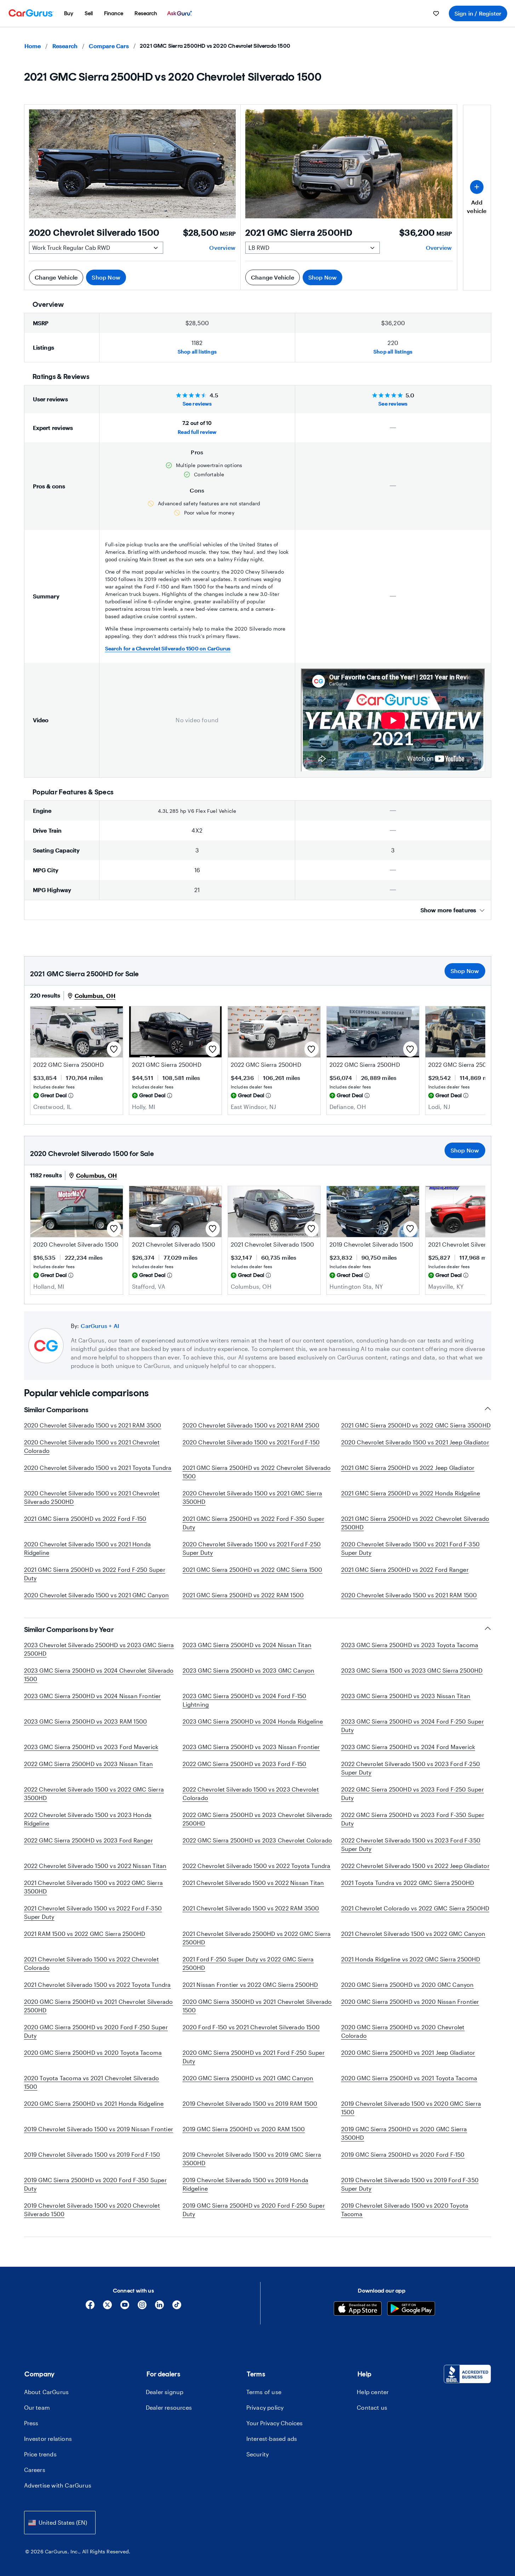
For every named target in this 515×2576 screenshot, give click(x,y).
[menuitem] (69, 13)
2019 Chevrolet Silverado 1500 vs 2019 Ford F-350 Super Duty (410, 2184)
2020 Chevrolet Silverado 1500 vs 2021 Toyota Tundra (98, 1468)
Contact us (372, 2407)
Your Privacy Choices (274, 2423)
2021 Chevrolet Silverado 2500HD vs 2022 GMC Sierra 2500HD (257, 1938)
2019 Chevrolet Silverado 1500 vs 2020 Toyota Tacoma (405, 2210)
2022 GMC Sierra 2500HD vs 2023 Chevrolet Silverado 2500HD (257, 1819)
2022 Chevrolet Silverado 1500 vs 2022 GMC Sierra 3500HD (94, 1793)
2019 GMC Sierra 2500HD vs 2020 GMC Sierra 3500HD (404, 2133)
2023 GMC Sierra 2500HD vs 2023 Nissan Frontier (251, 1747)
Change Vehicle (56, 277)
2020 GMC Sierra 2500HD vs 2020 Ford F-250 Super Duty (96, 2031)
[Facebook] (90, 2307)
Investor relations (48, 2439)
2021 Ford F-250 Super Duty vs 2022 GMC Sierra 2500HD (248, 1963)
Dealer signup (165, 2392)
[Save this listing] (114, 1049)
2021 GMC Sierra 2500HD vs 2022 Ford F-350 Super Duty (253, 1523)
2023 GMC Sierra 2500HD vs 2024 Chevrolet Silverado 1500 (99, 1675)
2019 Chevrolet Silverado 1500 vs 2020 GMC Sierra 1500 (411, 2108)
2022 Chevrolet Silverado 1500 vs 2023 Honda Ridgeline (88, 1819)
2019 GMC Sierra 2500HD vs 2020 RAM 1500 (244, 2129)
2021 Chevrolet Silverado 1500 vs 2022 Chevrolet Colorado (91, 1963)
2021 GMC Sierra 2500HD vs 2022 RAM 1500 (243, 1595)
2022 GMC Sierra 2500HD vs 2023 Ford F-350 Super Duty (413, 1819)
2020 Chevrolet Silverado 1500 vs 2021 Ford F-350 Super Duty (411, 1548)
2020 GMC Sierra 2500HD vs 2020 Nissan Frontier (410, 2002)
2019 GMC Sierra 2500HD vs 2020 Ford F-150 (403, 2154)
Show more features (448, 910)
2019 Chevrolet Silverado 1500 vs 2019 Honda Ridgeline (246, 2184)
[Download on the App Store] (358, 2309)
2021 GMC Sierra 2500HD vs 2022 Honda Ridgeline (411, 1493)
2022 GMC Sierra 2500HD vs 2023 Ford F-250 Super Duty (413, 1793)
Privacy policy (265, 2407)
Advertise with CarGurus (58, 2485)
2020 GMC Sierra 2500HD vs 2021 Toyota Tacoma (409, 2078)
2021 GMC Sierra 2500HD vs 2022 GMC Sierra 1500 (253, 1569)
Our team (37, 2407)
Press (31, 2423)
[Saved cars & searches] (436, 13)
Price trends (40, 2454)
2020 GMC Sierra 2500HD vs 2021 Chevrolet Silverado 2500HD (99, 2006)
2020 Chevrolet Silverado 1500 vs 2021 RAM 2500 (251, 1425)
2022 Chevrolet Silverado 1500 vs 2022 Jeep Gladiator (415, 1866)
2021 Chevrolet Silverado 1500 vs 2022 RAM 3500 (251, 1908)
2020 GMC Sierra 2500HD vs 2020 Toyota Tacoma (93, 2052)
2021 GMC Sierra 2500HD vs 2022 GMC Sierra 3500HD (416, 1425)
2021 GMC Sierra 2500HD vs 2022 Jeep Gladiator (408, 1468)
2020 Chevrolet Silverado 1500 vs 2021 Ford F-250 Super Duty (252, 1548)
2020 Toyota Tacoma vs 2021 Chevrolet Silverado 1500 (92, 2082)
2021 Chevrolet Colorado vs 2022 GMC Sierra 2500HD (415, 1908)
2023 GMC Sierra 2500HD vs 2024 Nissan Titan (247, 1645)
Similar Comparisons (56, 1410)
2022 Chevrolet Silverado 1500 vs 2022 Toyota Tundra (257, 1866)
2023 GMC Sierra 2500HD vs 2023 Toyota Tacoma (410, 1645)
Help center (373, 2392)
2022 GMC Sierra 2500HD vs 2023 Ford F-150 (245, 1764)
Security (258, 2454)
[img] (71, 1096)
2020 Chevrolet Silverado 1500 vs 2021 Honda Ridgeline (88, 1548)
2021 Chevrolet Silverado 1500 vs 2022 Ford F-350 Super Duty (93, 1912)
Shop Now (106, 277)
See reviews (197, 404)
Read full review (197, 432)
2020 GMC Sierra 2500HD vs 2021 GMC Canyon (248, 2078)
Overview (222, 248)
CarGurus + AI (100, 1326)
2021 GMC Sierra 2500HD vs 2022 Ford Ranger (405, 1569)
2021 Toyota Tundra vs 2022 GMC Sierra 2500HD (408, 1883)
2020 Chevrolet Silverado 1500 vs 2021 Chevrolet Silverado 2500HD (92, 1497)
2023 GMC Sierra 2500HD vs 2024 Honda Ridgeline (253, 1721)
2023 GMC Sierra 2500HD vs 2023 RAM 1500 (86, 1721)
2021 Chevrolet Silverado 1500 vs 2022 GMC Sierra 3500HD (94, 1887)
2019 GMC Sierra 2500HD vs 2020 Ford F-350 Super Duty (95, 2184)
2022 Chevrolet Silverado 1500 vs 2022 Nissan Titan (95, 1866)
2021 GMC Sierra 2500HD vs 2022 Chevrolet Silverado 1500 (257, 1472)
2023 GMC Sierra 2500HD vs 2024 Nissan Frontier (93, 1696)
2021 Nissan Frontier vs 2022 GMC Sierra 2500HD (250, 1985)
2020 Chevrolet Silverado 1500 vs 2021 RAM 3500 (93, 1425)
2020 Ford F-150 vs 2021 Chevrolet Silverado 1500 (251, 2027)
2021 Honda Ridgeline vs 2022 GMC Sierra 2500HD (411, 1959)
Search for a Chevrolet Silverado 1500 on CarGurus (168, 648)
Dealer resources (169, 2407)
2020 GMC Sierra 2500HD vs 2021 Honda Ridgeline (94, 2103)
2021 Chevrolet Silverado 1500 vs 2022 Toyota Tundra (98, 1985)
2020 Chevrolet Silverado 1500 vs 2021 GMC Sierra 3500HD (253, 1497)
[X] (107, 2307)
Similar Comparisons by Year (69, 1629)
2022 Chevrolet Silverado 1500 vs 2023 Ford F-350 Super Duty (411, 1844)
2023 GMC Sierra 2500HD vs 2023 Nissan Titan (406, 1696)
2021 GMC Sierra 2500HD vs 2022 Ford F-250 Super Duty (95, 1574)
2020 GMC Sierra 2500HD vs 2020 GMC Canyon (408, 1985)
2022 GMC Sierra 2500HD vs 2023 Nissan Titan (89, 1764)
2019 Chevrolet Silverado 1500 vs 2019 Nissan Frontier (99, 2129)
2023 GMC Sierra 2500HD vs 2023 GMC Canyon (249, 1670)
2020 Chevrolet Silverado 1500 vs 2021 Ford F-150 (251, 1442)
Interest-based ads (272, 2439)
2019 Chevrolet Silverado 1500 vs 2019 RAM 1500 (250, 2103)
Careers (35, 2470)
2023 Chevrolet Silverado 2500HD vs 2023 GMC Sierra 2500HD (99, 1649)
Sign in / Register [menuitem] (478, 13)
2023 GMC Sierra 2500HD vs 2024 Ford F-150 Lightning (245, 1700)
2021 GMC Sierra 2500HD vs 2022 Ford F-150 (85, 1519)
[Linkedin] (159, 2307)
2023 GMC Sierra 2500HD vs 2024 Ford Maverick (408, 1747)
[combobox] (60, 2522)
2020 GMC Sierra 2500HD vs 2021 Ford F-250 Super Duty (254, 2057)
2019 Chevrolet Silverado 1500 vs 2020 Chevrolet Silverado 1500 (92, 2210)
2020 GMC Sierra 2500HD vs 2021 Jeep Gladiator (408, 2052)
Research (65, 46)
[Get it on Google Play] (411, 2309)
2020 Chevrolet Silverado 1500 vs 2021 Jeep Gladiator (415, 1442)
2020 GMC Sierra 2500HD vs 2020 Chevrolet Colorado (403, 2031)
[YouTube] (125, 2307)
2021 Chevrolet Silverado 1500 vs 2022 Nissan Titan (253, 1883)
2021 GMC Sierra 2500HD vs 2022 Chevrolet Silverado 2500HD (415, 1523)
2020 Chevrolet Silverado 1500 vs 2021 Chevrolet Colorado (92, 1446)
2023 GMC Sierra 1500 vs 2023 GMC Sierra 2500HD (412, 1670)
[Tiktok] (177, 2307)
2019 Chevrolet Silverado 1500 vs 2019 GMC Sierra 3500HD (252, 2159)
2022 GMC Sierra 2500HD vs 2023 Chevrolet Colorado (257, 1840)
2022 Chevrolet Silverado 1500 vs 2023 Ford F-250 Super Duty (411, 1768)
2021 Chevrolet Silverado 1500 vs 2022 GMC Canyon (413, 1934)
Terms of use (264, 2392)
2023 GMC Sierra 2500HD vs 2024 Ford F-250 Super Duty (413, 1726)
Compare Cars (109, 46)
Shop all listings (197, 352)
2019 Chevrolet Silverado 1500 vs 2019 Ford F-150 (92, 2154)
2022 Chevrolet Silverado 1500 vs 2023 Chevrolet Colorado (251, 1793)
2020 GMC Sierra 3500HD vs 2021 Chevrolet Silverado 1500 (257, 2006)
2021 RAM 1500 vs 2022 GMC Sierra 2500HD (85, 1934)
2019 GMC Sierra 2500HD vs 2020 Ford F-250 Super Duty (254, 2210)
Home (33, 46)
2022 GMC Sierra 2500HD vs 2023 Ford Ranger (88, 1840)
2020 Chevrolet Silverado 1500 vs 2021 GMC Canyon (97, 1595)
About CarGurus (47, 2392)
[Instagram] (142, 2307)
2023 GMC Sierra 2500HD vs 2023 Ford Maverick (91, 1747)
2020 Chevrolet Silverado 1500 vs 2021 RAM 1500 (409, 1595)
